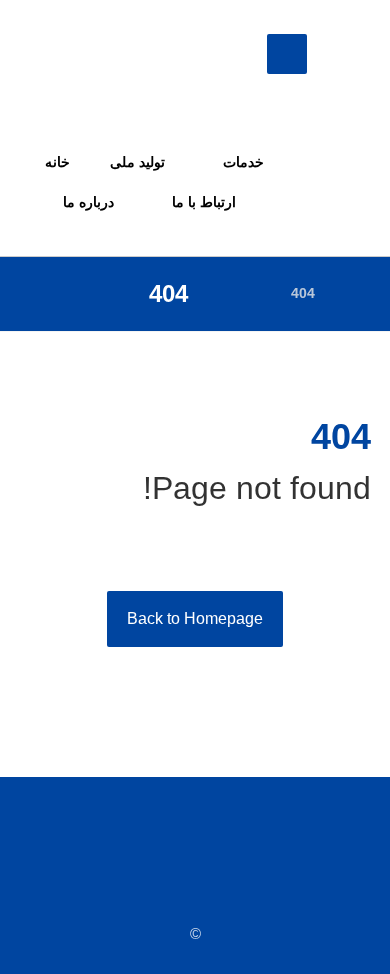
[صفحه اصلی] (355, 293)
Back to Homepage (195, 618)
